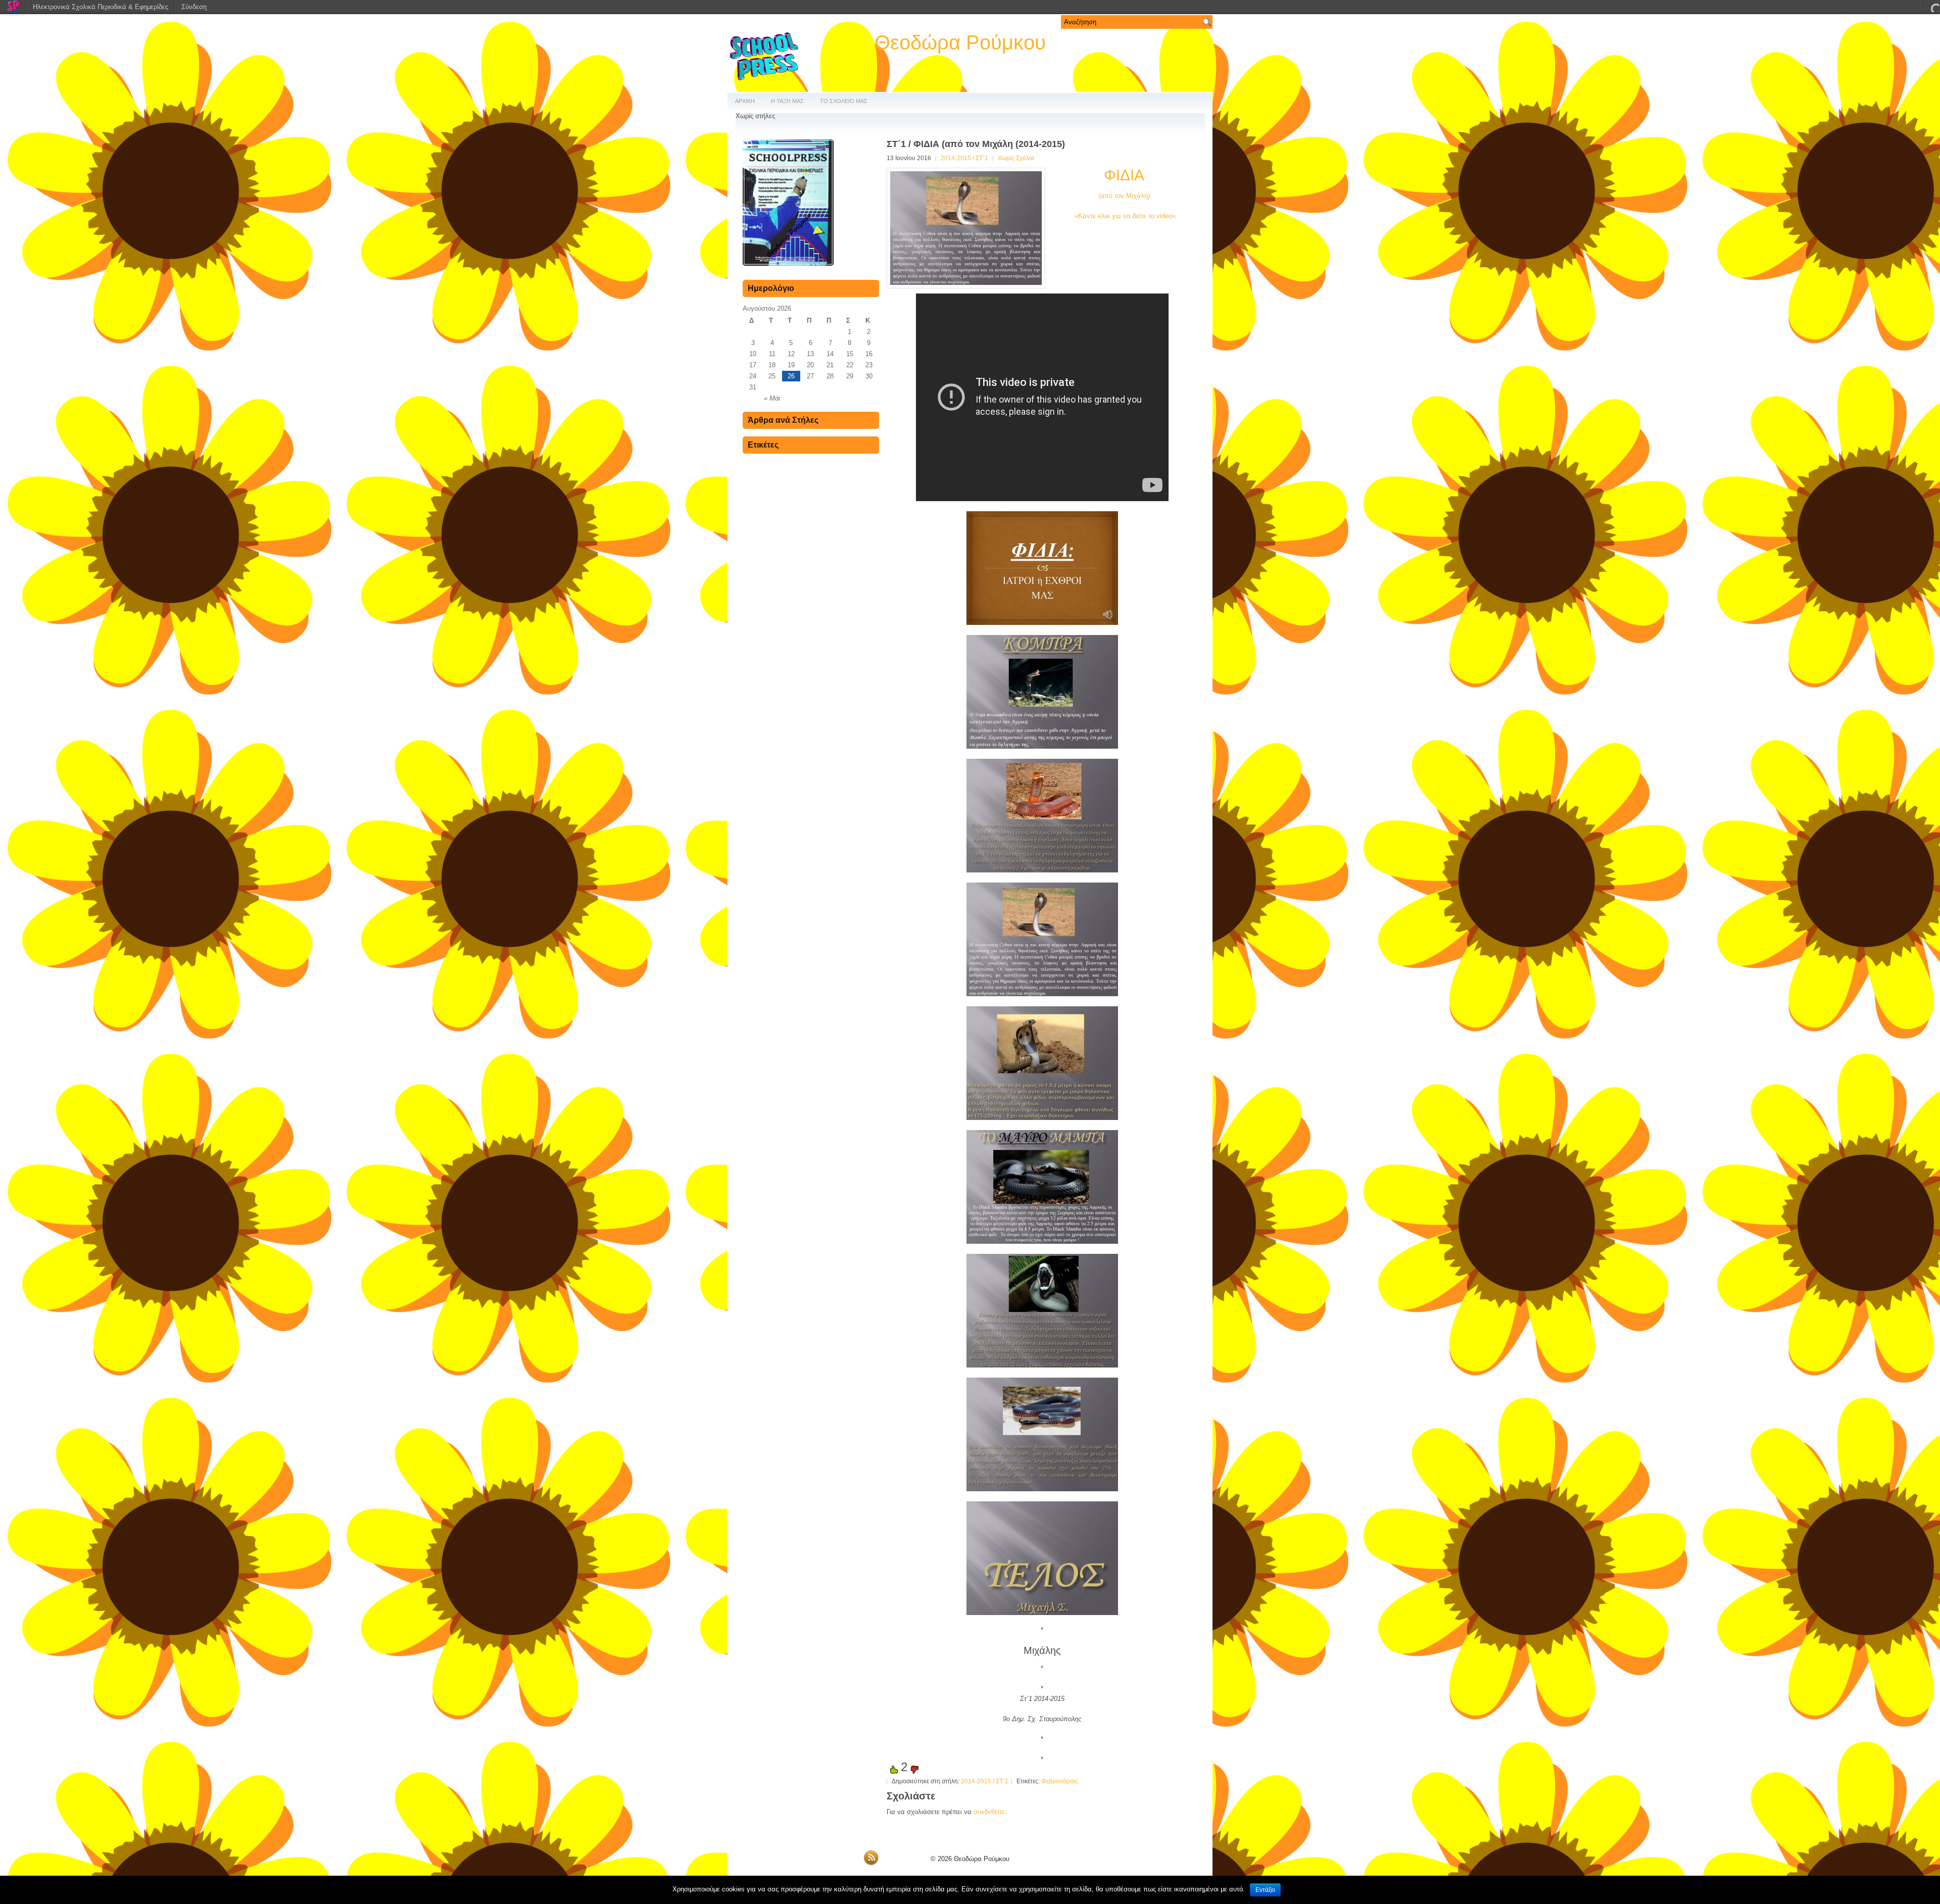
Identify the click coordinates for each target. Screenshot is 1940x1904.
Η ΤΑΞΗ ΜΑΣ (787, 101)
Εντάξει (1265, 1890)
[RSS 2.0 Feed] (871, 1863)
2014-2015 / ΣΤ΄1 (964, 158)
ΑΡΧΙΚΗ (745, 101)
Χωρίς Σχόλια (1016, 158)
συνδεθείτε (989, 1812)
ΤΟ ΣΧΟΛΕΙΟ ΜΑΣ (844, 101)
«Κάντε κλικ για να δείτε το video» (1124, 216)
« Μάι (772, 398)
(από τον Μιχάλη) (1124, 196)
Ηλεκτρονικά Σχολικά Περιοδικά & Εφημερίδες (101, 7)
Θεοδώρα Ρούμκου (960, 42)
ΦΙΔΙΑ (1124, 175)
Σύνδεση (194, 7)
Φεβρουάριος (1060, 1781)
